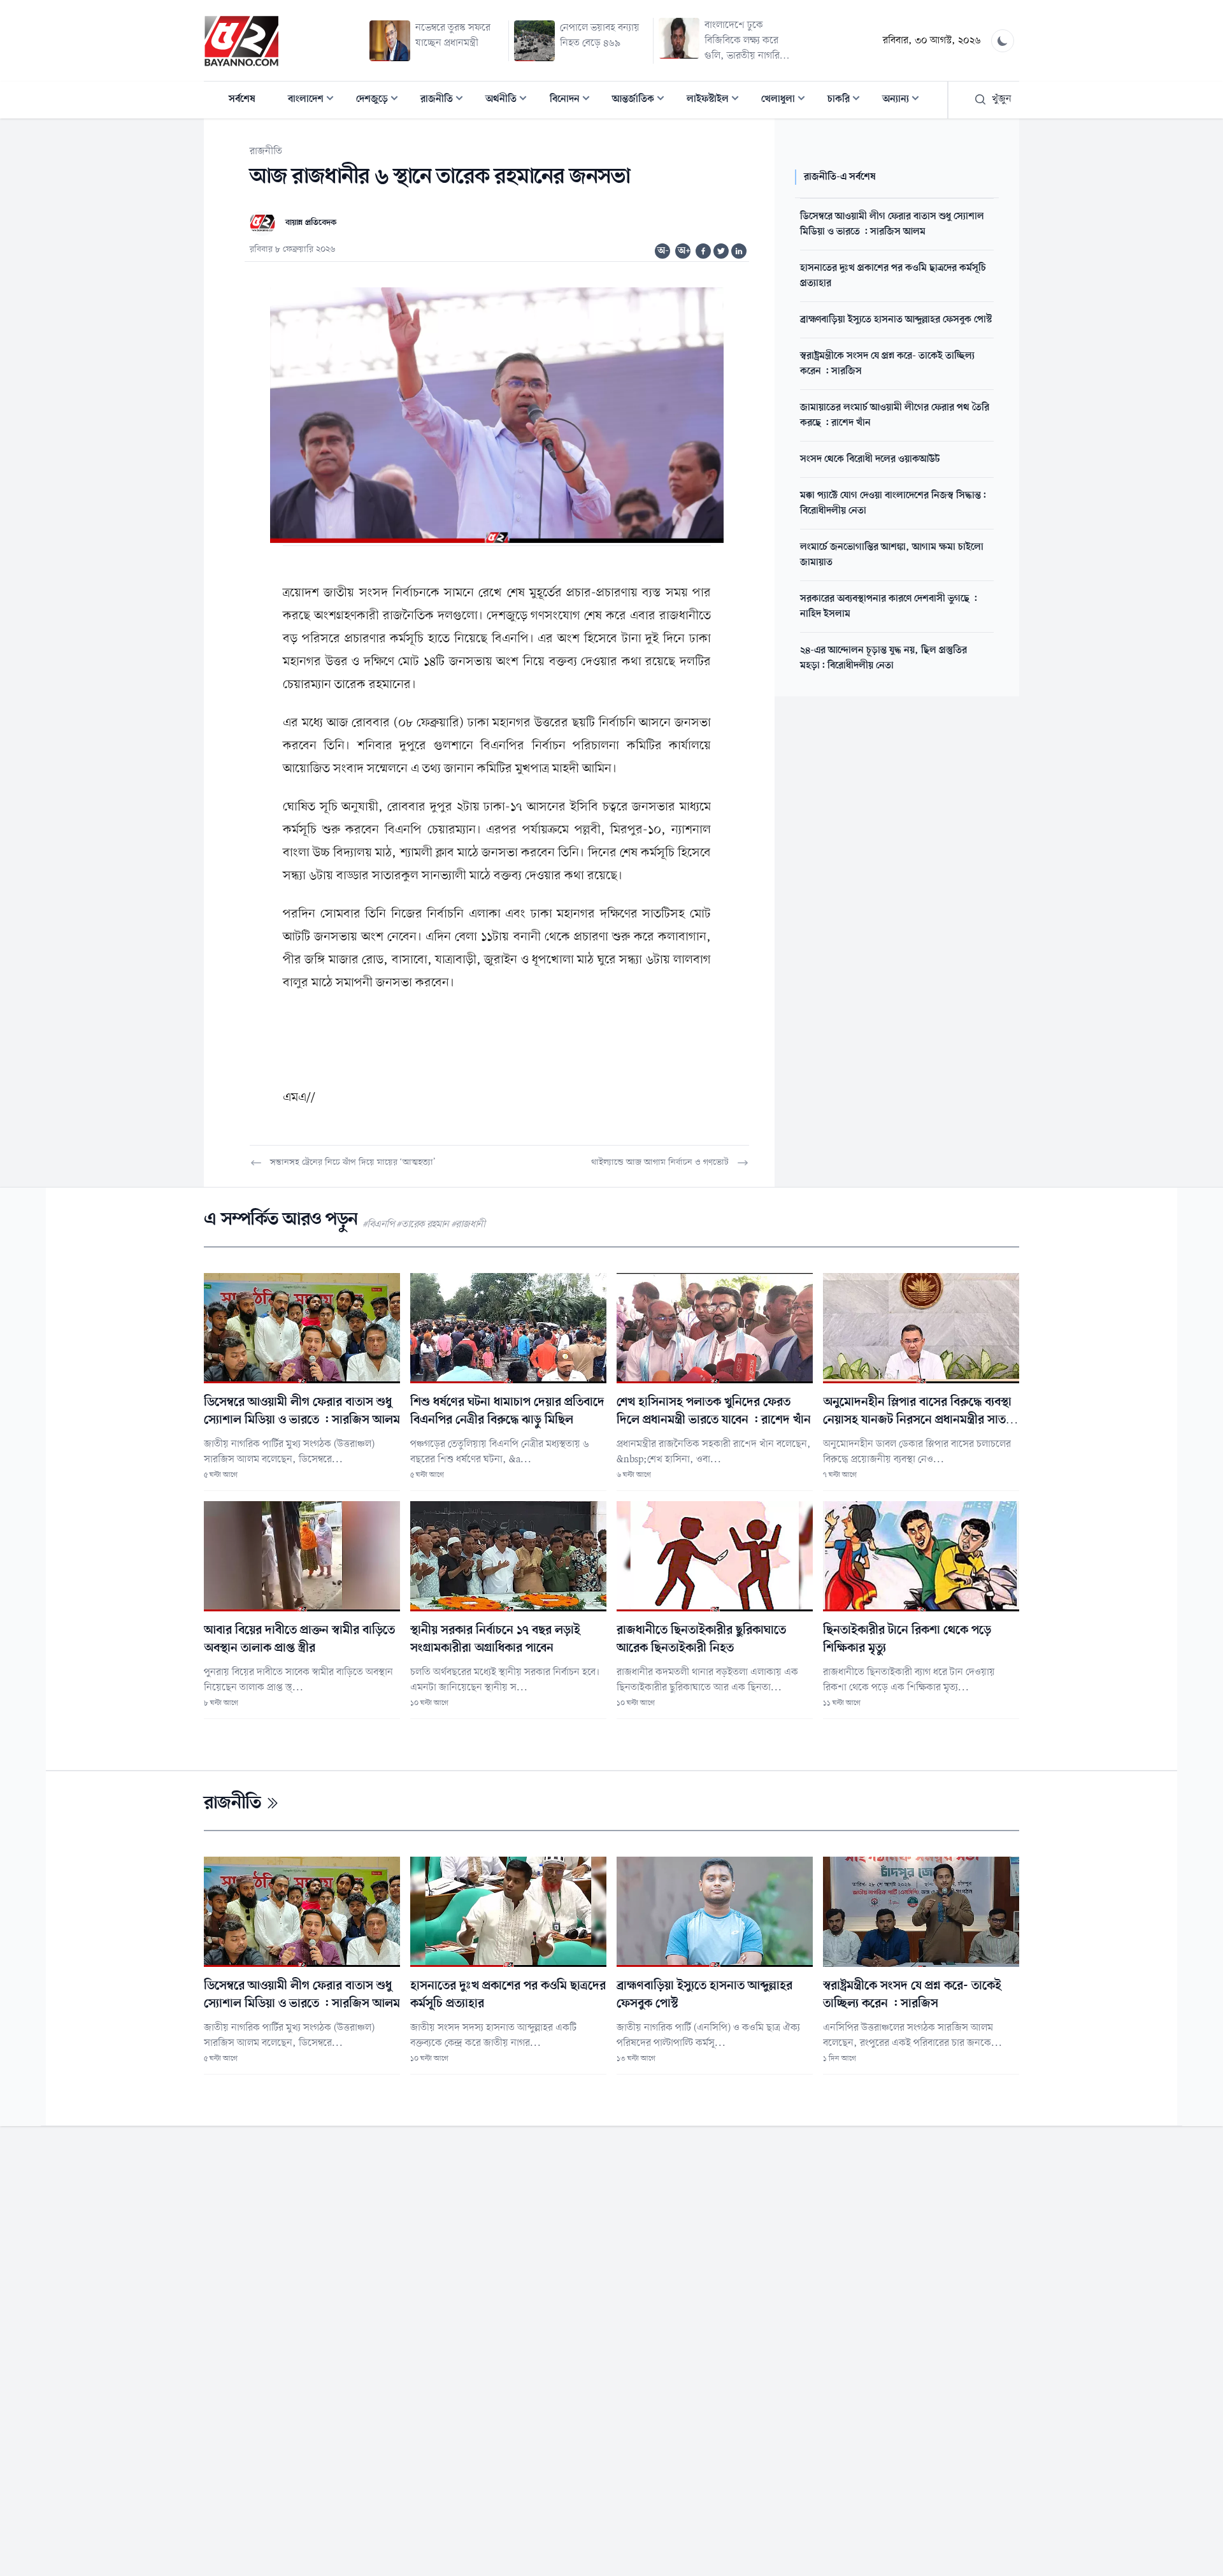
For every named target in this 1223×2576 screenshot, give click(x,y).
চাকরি (848, 100)
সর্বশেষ (242, 99)
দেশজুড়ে (381, 100)
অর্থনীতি (510, 100)
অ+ (684, 251)
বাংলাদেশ (315, 100)
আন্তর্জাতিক (642, 100)
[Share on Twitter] (721, 251)
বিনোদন (574, 100)
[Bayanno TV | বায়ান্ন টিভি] (241, 41)
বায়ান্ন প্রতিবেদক (311, 223)
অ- (663, 251)
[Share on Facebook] (703, 251)
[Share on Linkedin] (739, 251)
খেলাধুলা (787, 100)
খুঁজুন (1002, 99)
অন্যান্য (905, 100)
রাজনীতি (446, 100)
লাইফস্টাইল (717, 100)
